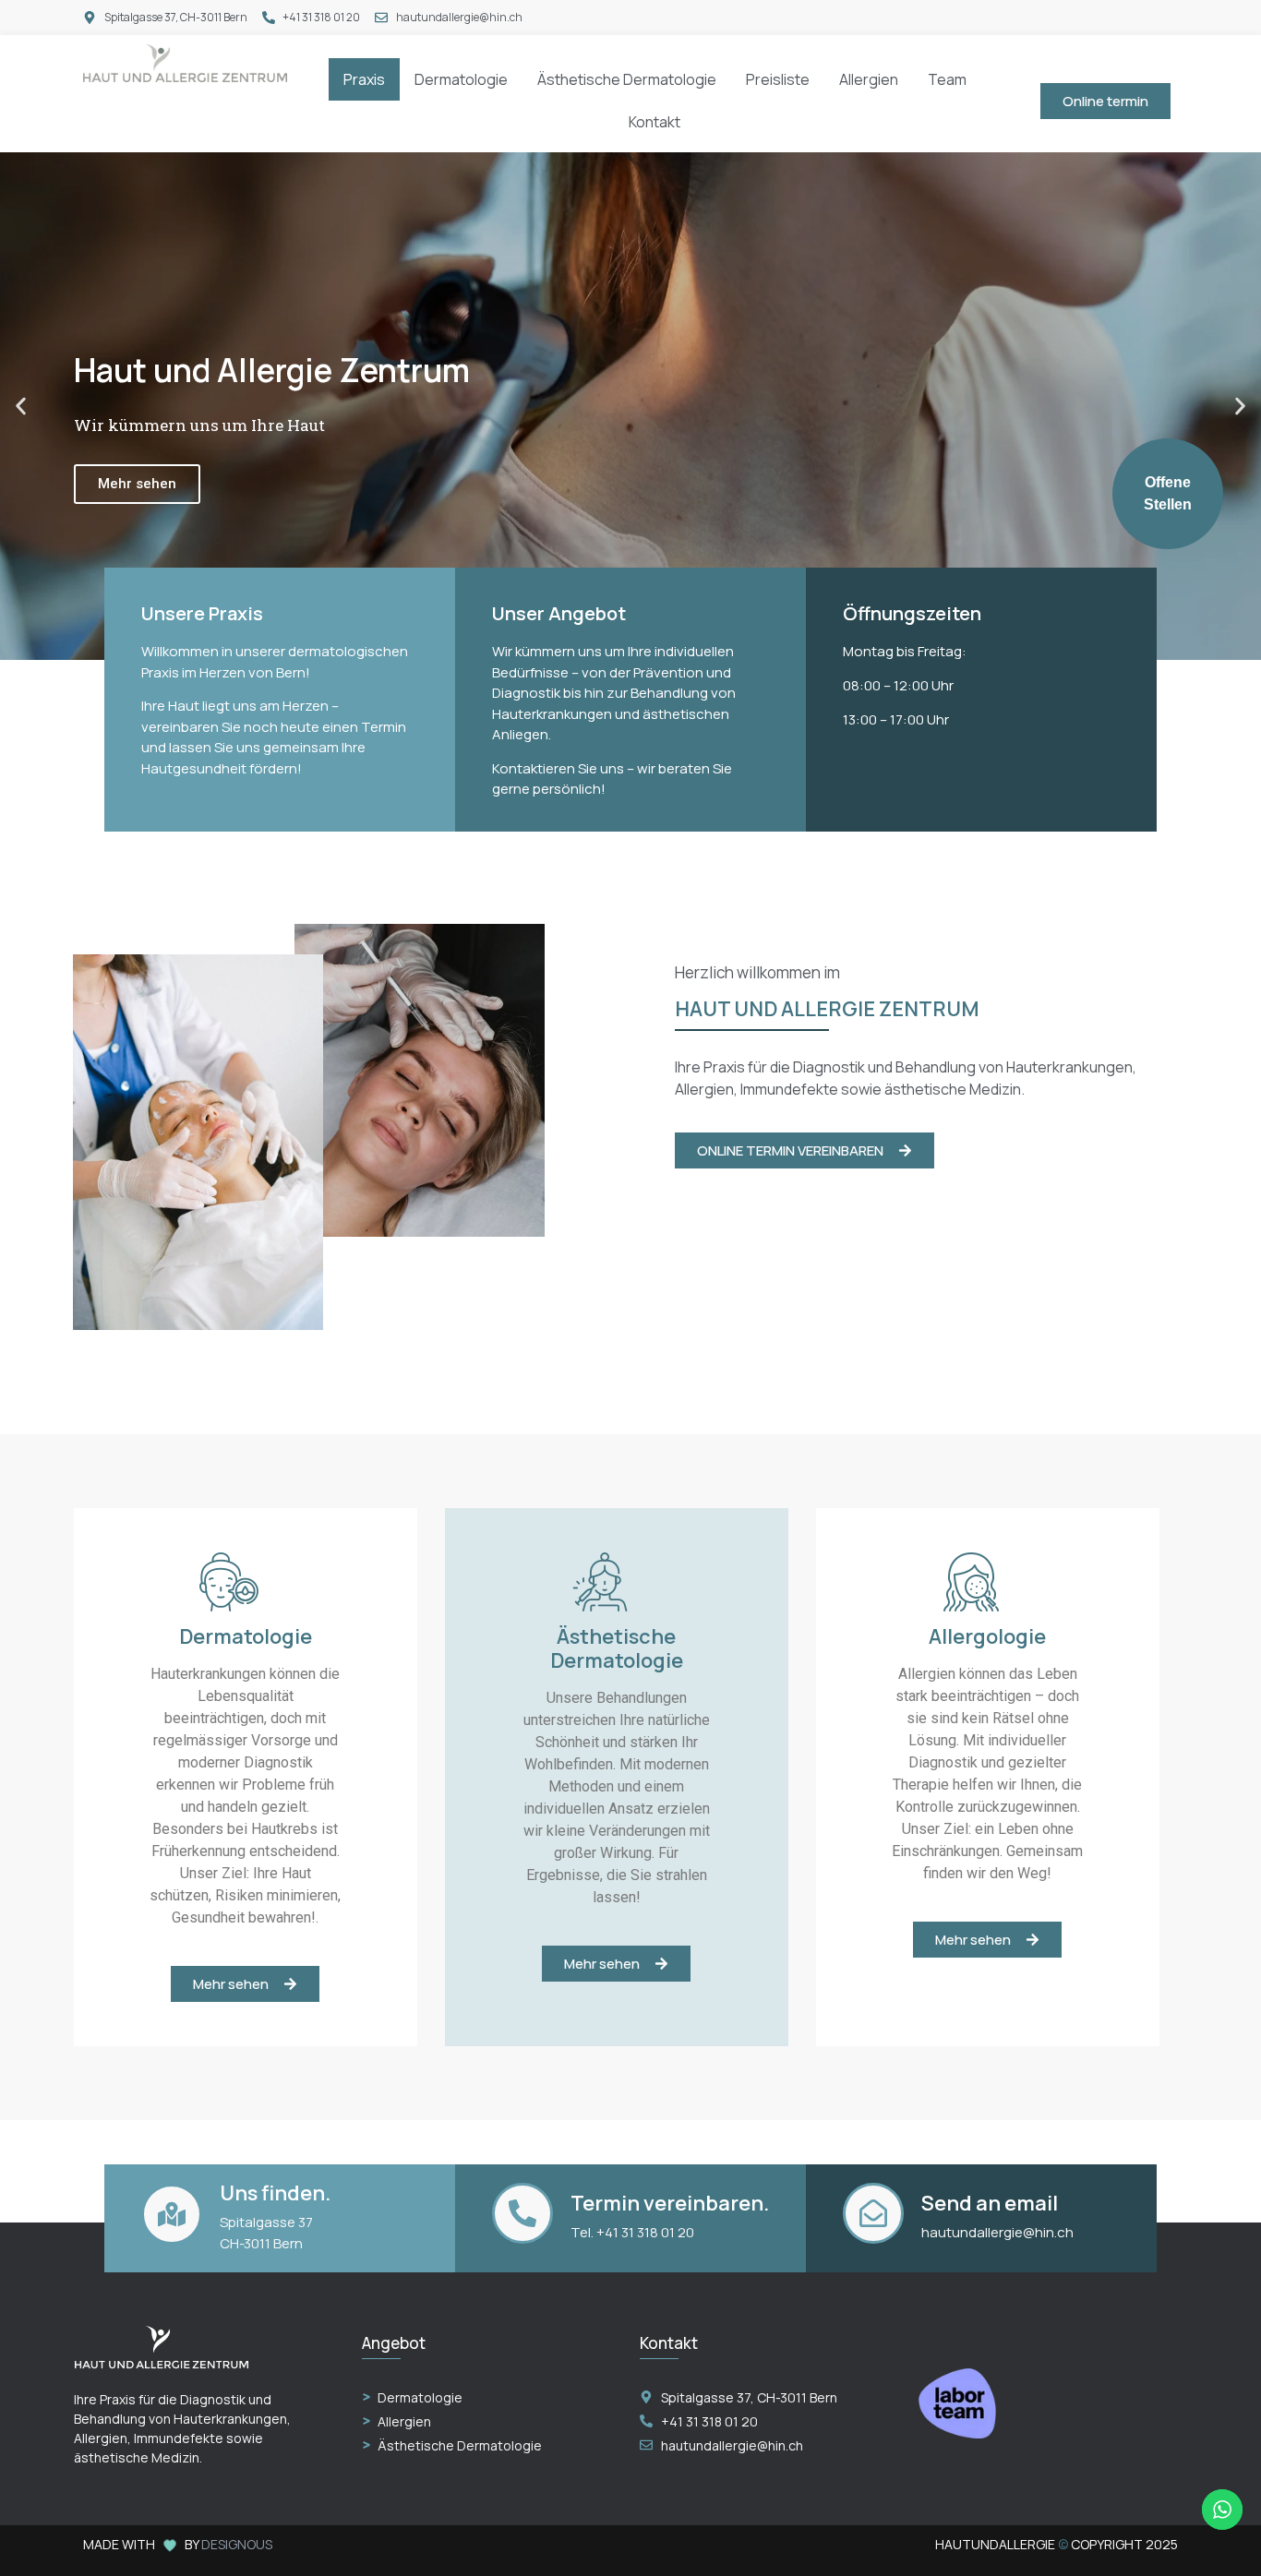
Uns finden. (275, 2193)
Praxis (364, 79)
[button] (21, 407)
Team (947, 79)
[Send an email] (873, 2213)
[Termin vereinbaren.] (522, 2213)
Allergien (869, 79)
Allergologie (987, 1636)
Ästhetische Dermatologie (627, 79)
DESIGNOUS (237, 2544)
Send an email (990, 2203)
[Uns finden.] (172, 2214)
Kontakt (655, 122)
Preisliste (778, 79)
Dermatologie (461, 79)
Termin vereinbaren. (670, 2203)
